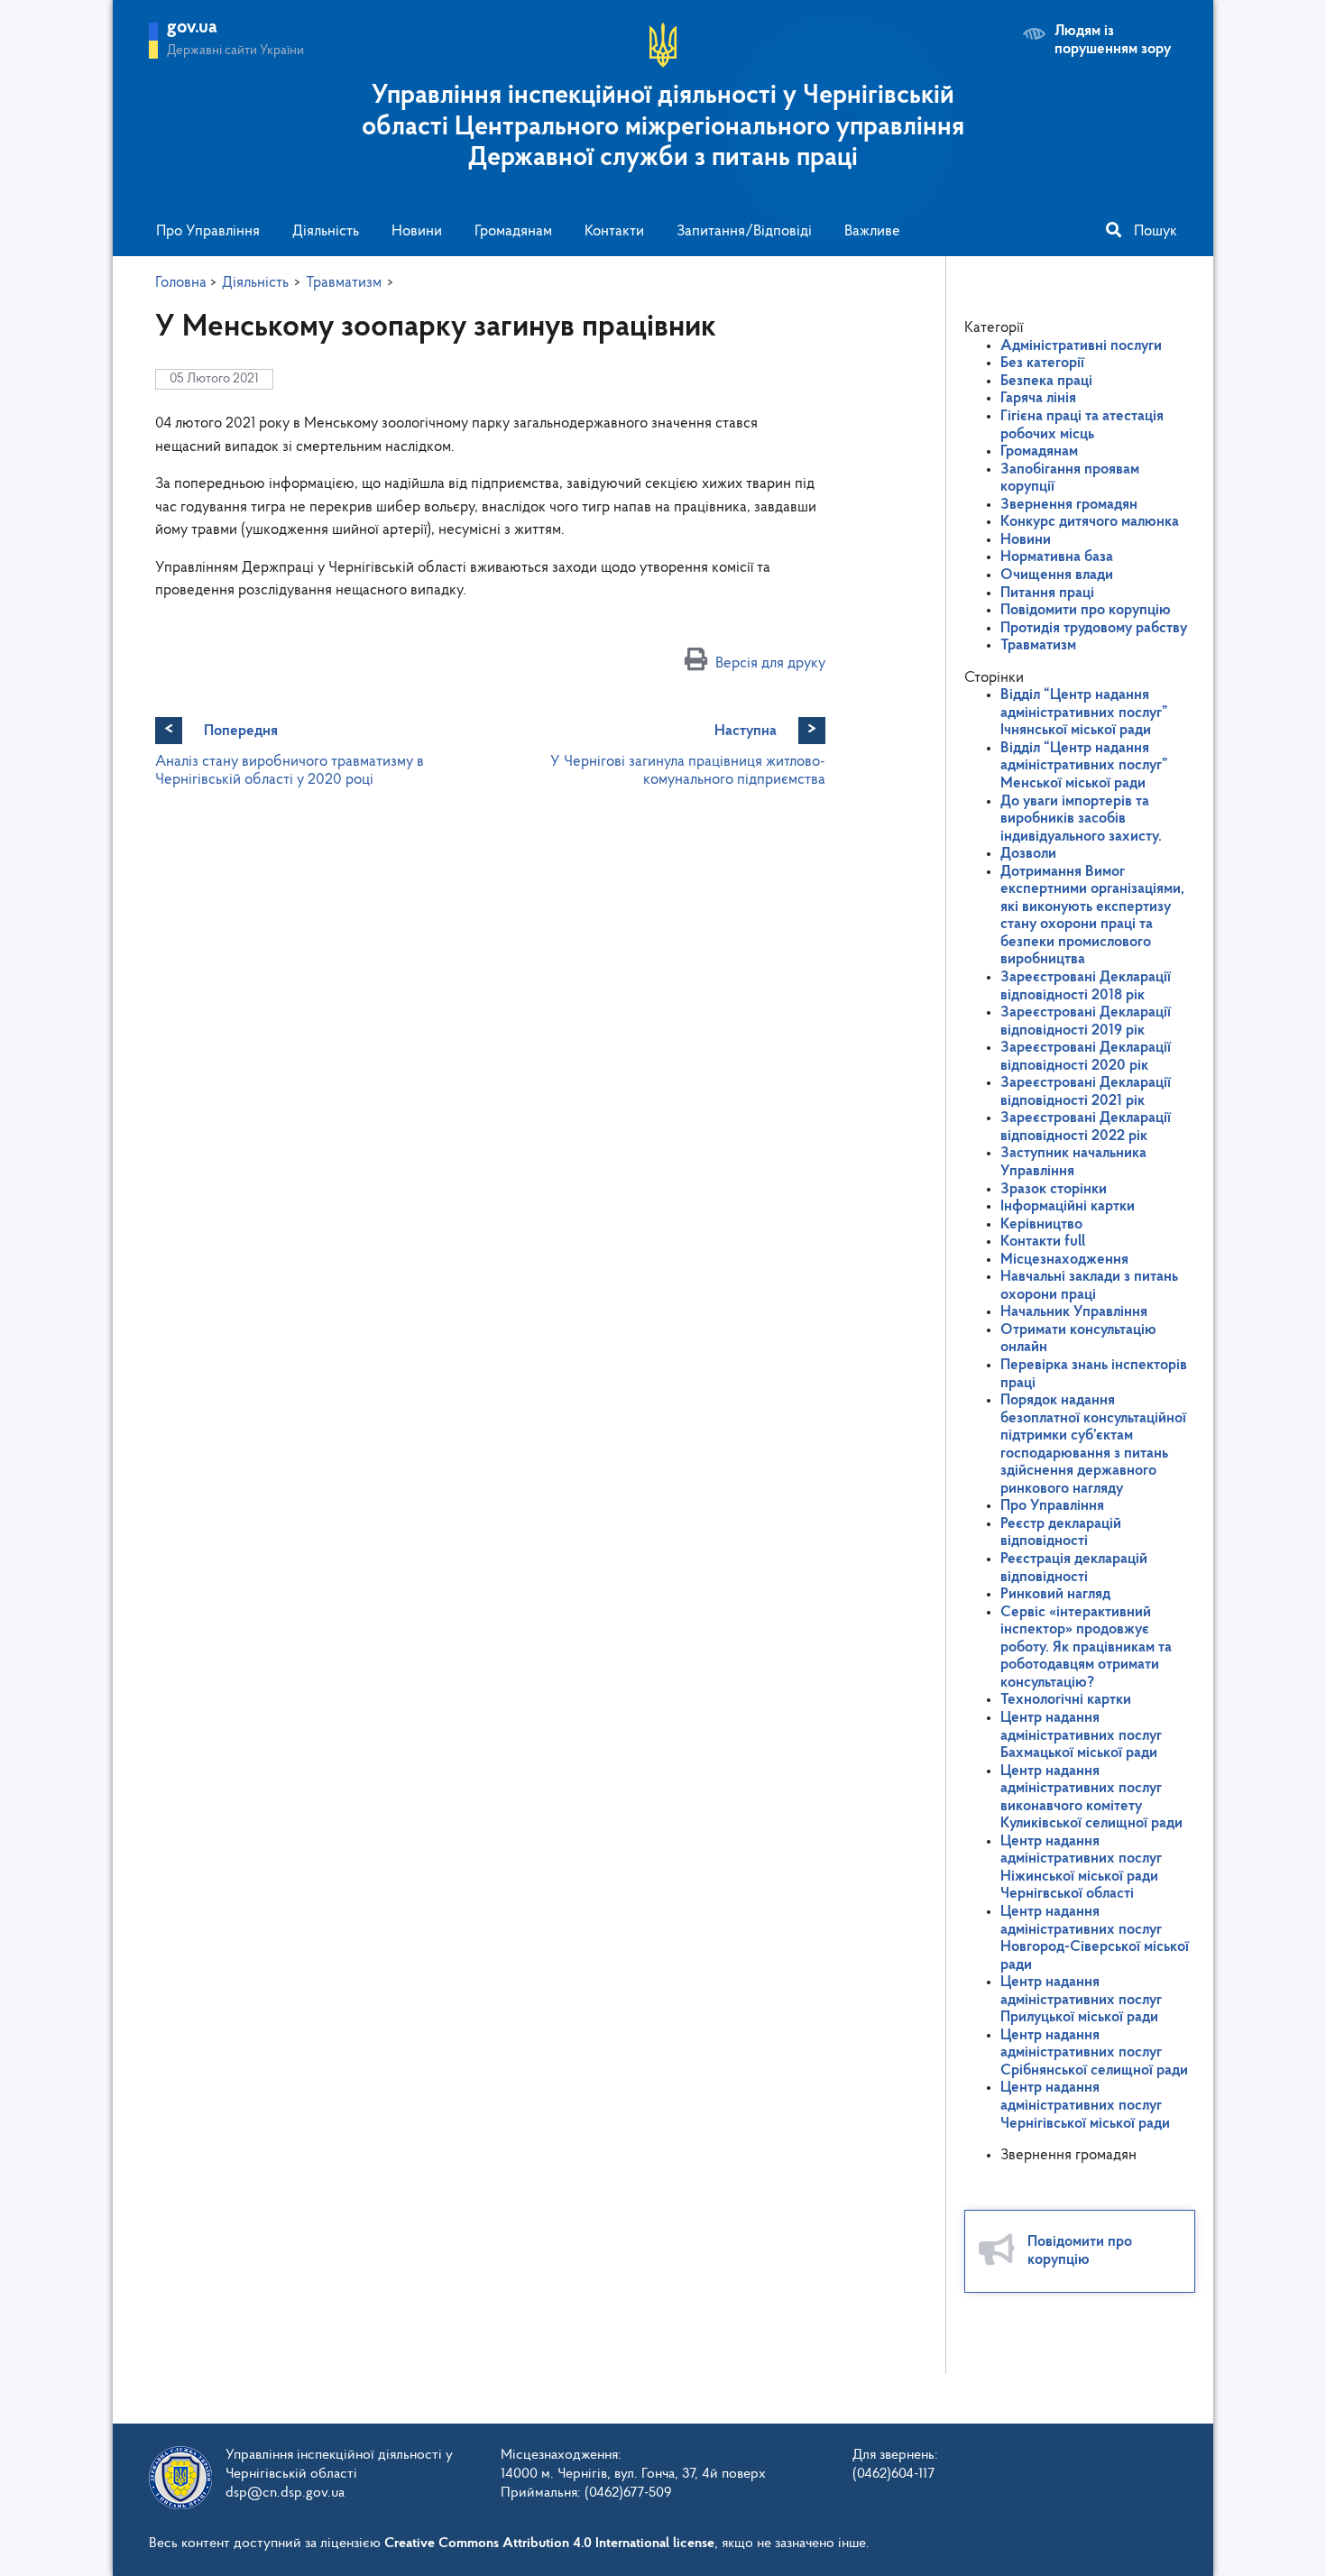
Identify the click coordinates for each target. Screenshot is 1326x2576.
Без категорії (1042, 363)
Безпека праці (1046, 381)
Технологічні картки (1066, 1700)
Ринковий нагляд (1055, 1594)
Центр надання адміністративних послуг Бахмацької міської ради (1081, 1735)
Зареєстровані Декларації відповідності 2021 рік (1086, 1092)
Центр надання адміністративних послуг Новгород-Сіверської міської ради (1095, 1938)
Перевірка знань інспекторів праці (1094, 1374)
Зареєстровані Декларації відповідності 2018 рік (1086, 986)
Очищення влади (1057, 575)
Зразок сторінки (1054, 1189)
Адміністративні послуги (1081, 346)
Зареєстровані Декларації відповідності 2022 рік (1086, 1127)
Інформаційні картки (1068, 1206)
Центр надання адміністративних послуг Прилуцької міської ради (1081, 2000)
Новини (417, 231)
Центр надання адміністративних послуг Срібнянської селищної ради (1094, 2053)
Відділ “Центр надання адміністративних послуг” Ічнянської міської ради (1084, 713)
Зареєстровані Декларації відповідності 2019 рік (1086, 1021)
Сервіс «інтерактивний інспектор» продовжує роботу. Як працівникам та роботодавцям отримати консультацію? (1086, 1647)
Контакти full (1043, 1242)
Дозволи (1028, 854)
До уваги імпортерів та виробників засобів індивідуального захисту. (1081, 819)
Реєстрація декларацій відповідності (1074, 1568)
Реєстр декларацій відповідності (1061, 1533)
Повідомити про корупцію (1086, 610)
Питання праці (1047, 593)
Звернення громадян (1069, 505)
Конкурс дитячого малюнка (1090, 522)
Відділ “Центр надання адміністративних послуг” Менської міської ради (1084, 766)
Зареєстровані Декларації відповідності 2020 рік (1086, 1057)
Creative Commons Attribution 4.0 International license (549, 2544)
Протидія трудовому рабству (1094, 628)
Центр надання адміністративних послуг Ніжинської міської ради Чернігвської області (1081, 1868)
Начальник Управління (1074, 1312)
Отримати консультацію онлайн (1078, 1339)
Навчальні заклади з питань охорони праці (1089, 1286)
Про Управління (208, 231)
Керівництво (1041, 1224)
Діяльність (326, 231)
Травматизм (1038, 645)
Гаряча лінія (1038, 398)
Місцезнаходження (1064, 1260)
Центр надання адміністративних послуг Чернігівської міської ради (1085, 2105)
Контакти (614, 231)
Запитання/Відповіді (744, 231)
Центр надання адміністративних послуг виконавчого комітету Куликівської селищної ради (1091, 1798)
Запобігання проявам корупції (1070, 478)
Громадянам (513, 231)
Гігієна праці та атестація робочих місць (1082, 425)
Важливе (872, 231)
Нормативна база (1057, 557)
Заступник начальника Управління (1073, 1162)
